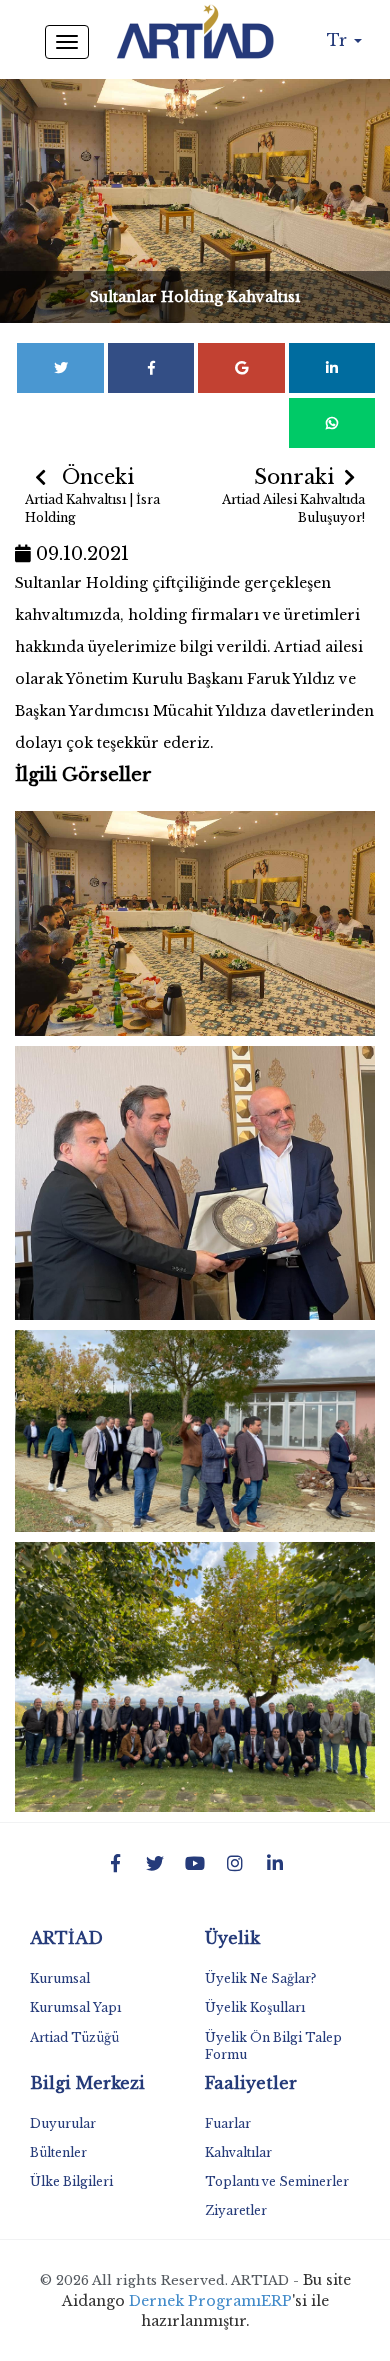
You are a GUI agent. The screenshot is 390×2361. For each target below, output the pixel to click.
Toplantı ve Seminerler (277, 2181)
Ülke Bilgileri (71, 2181)
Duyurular (63, 2123)
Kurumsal (60, 1978)
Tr (339, 40)
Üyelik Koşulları (255, 2007)
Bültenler (58, 2152)
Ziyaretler (236, 2210)
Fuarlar (228, 2123)
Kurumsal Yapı (75, 2007)
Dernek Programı (195, 2301)
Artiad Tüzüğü (74, 2037)
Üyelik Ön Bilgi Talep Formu (273, 2046)
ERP (276, 2301)
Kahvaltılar (238, 2152)
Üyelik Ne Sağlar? (260, 1978)
